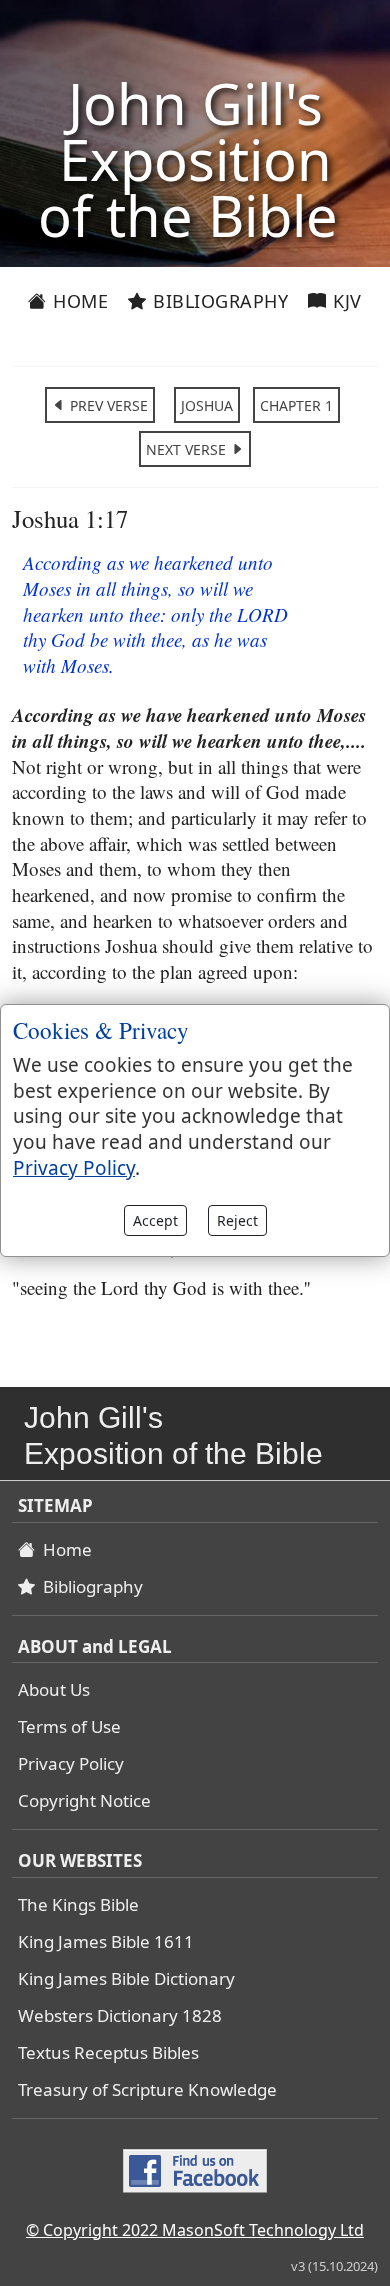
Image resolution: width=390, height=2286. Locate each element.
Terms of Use (69, 1726)
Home (78, 301)
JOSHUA (207, 405)
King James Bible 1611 (106, 1941)
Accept (155, 1220)
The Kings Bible (78, 1904)
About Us (54, 1689)
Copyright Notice (84, 1800)
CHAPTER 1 (296, 405)
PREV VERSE (107, 405)
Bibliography (218, 301)
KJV (345, 301)
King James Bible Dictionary (126, 1978)
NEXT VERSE (188, 449)
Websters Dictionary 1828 (120, 2015)
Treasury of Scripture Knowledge (147, 2089)
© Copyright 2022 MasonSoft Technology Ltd (195, 2230)
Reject (237, 1220)
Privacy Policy (71, 1763)
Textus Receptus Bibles (108, 2052)
